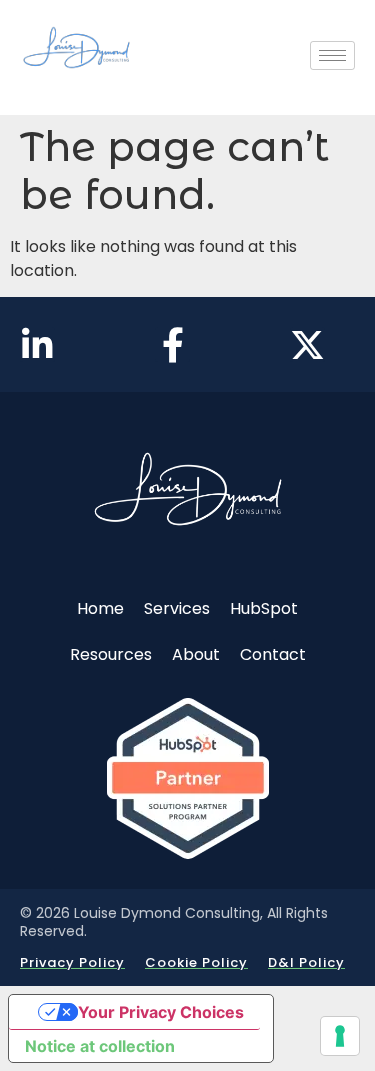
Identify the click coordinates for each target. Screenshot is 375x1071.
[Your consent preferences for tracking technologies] (340, 1036)
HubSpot (264, 608)
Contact (273, 654)
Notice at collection (100, 1046)
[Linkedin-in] (37, 344)
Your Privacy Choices (161, 1012)
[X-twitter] (307, 344)
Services (177, 608)
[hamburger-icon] (332, 55)
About (196, 654)
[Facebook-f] (172, 344)
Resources (111, 654)
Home (100, 608)
